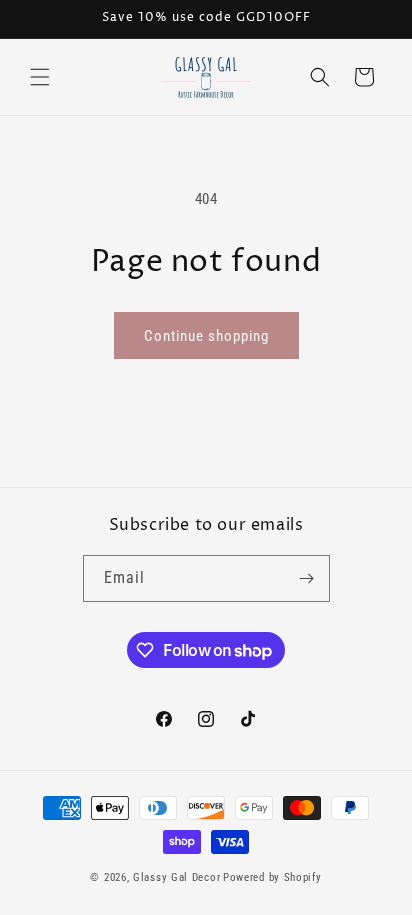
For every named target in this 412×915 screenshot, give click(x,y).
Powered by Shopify (272, 877)
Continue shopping (206, 336)
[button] (40, 77)
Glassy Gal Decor (176, 877)
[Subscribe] (307, 578)
